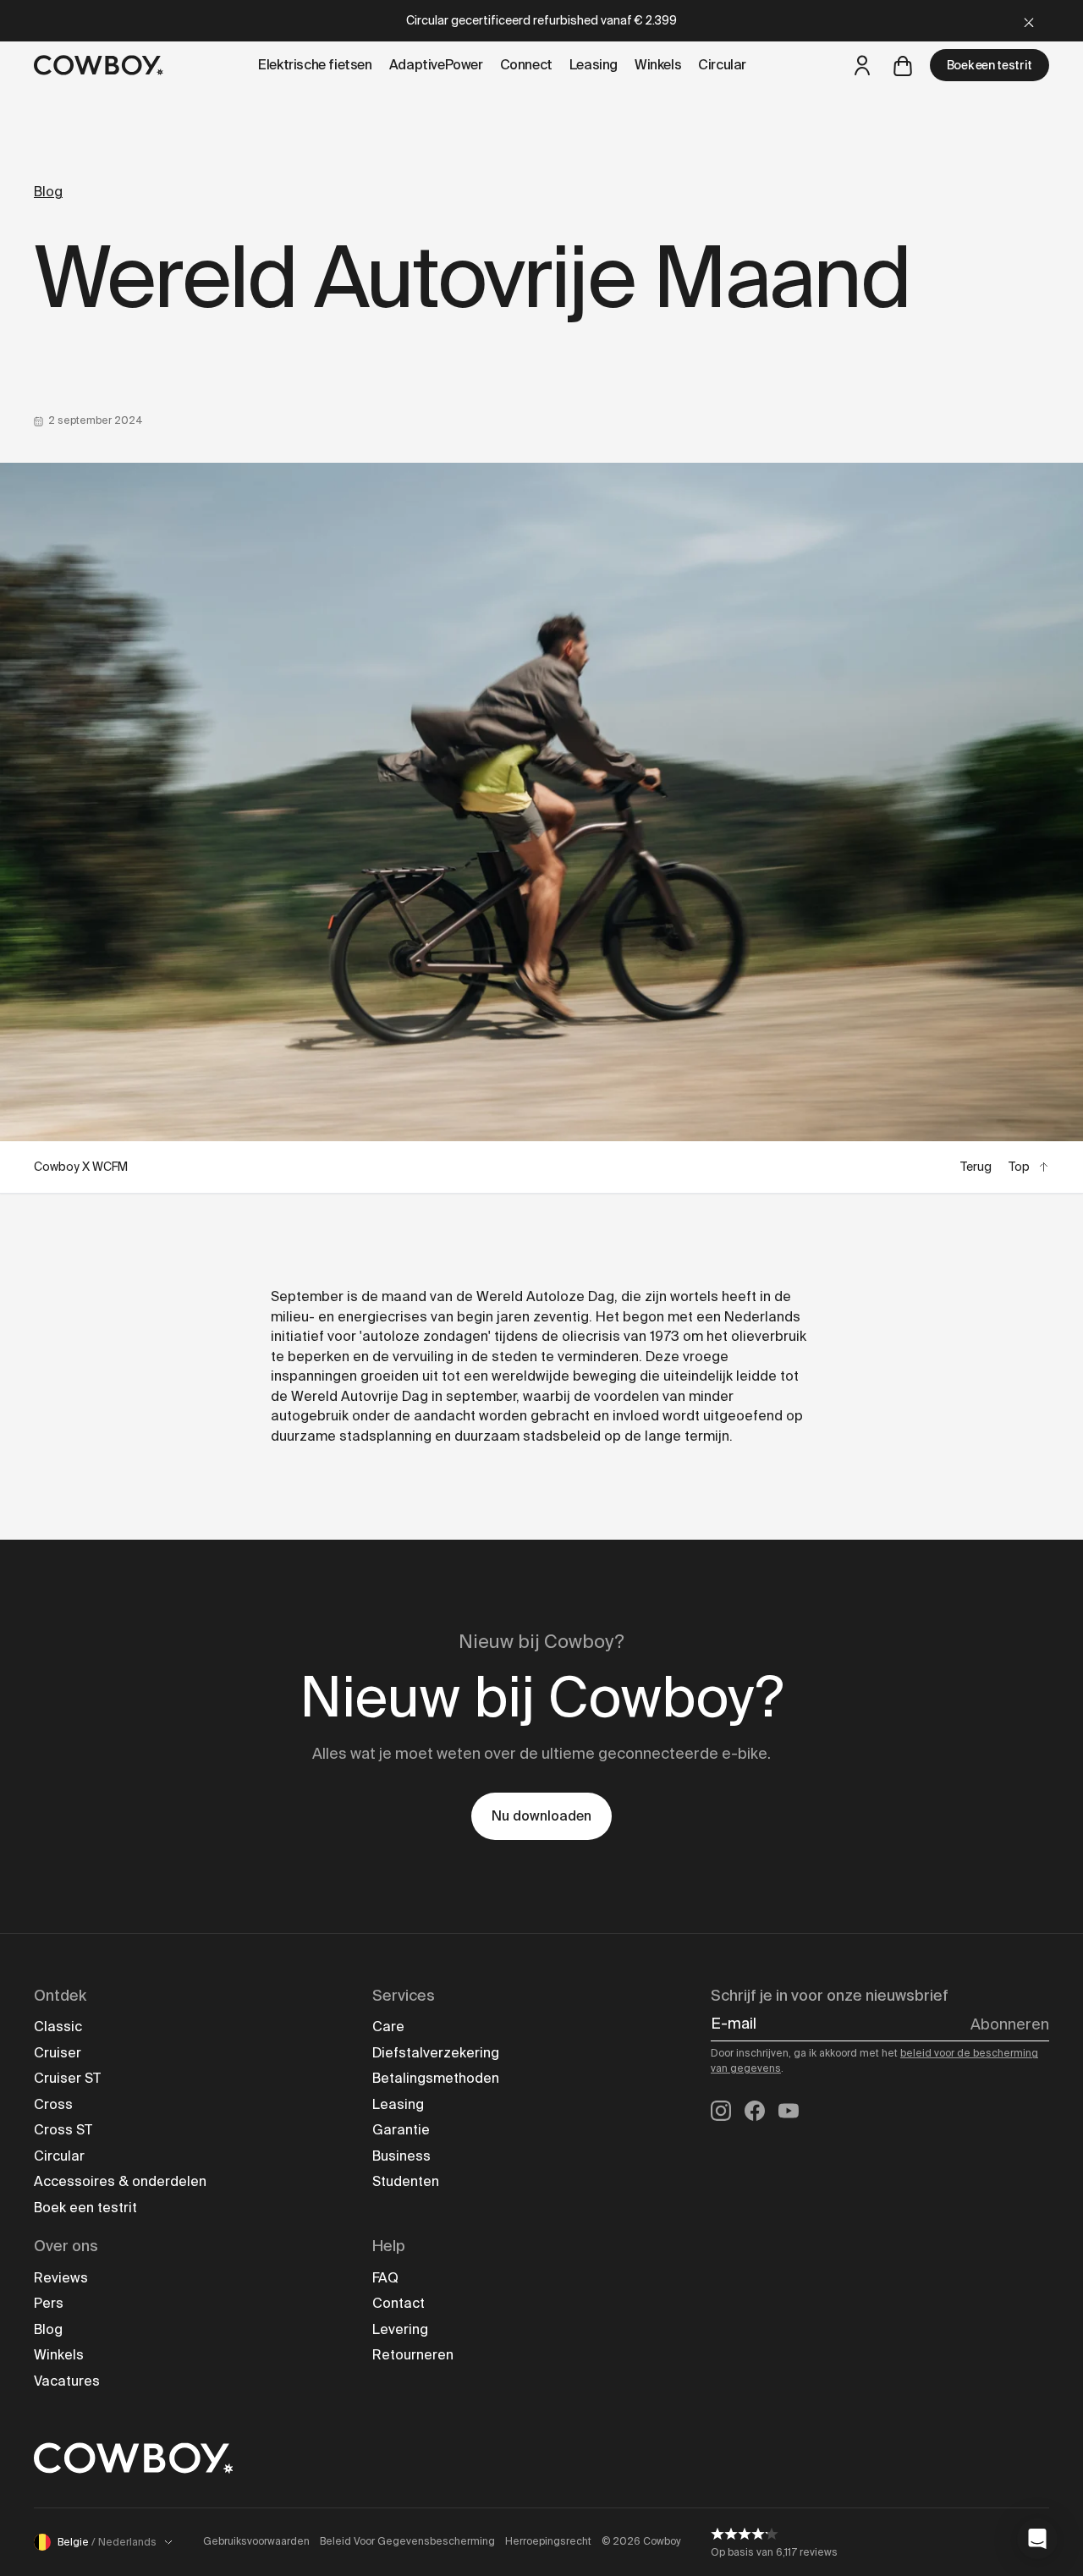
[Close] (1029, 21)
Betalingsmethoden (436, 2078)
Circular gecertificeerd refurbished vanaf (541, 20)
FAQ (385, 2278)
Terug (976, 1167)
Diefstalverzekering (436, 2053)
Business (401, 2156)
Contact (399, 2303)
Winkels (59, 2355)
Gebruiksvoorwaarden (256, 2541)
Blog (48, 192)
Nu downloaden (541, 1816)
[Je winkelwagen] (903, 65)
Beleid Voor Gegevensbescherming (407, 2541)
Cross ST (63, 2130)
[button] (1037, 2539)
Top (1019, 1167)
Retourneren (413, 2355)
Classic (58, 2027)
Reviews (61, 2278)
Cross (53, 2104)
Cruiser (58, 2053)
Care (388, 2027)
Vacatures (67, 2381)
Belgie (107, 2542)
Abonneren (1010, 2024)
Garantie (401, 2130)
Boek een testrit (990, 65)
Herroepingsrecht (548, 2541)
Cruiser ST (67, 2078)
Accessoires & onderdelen (120, 2181)
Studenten (406, 2181)
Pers (49, 2303)
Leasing (398, 2104)
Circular (59, 2156)
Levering (400, 2329)
